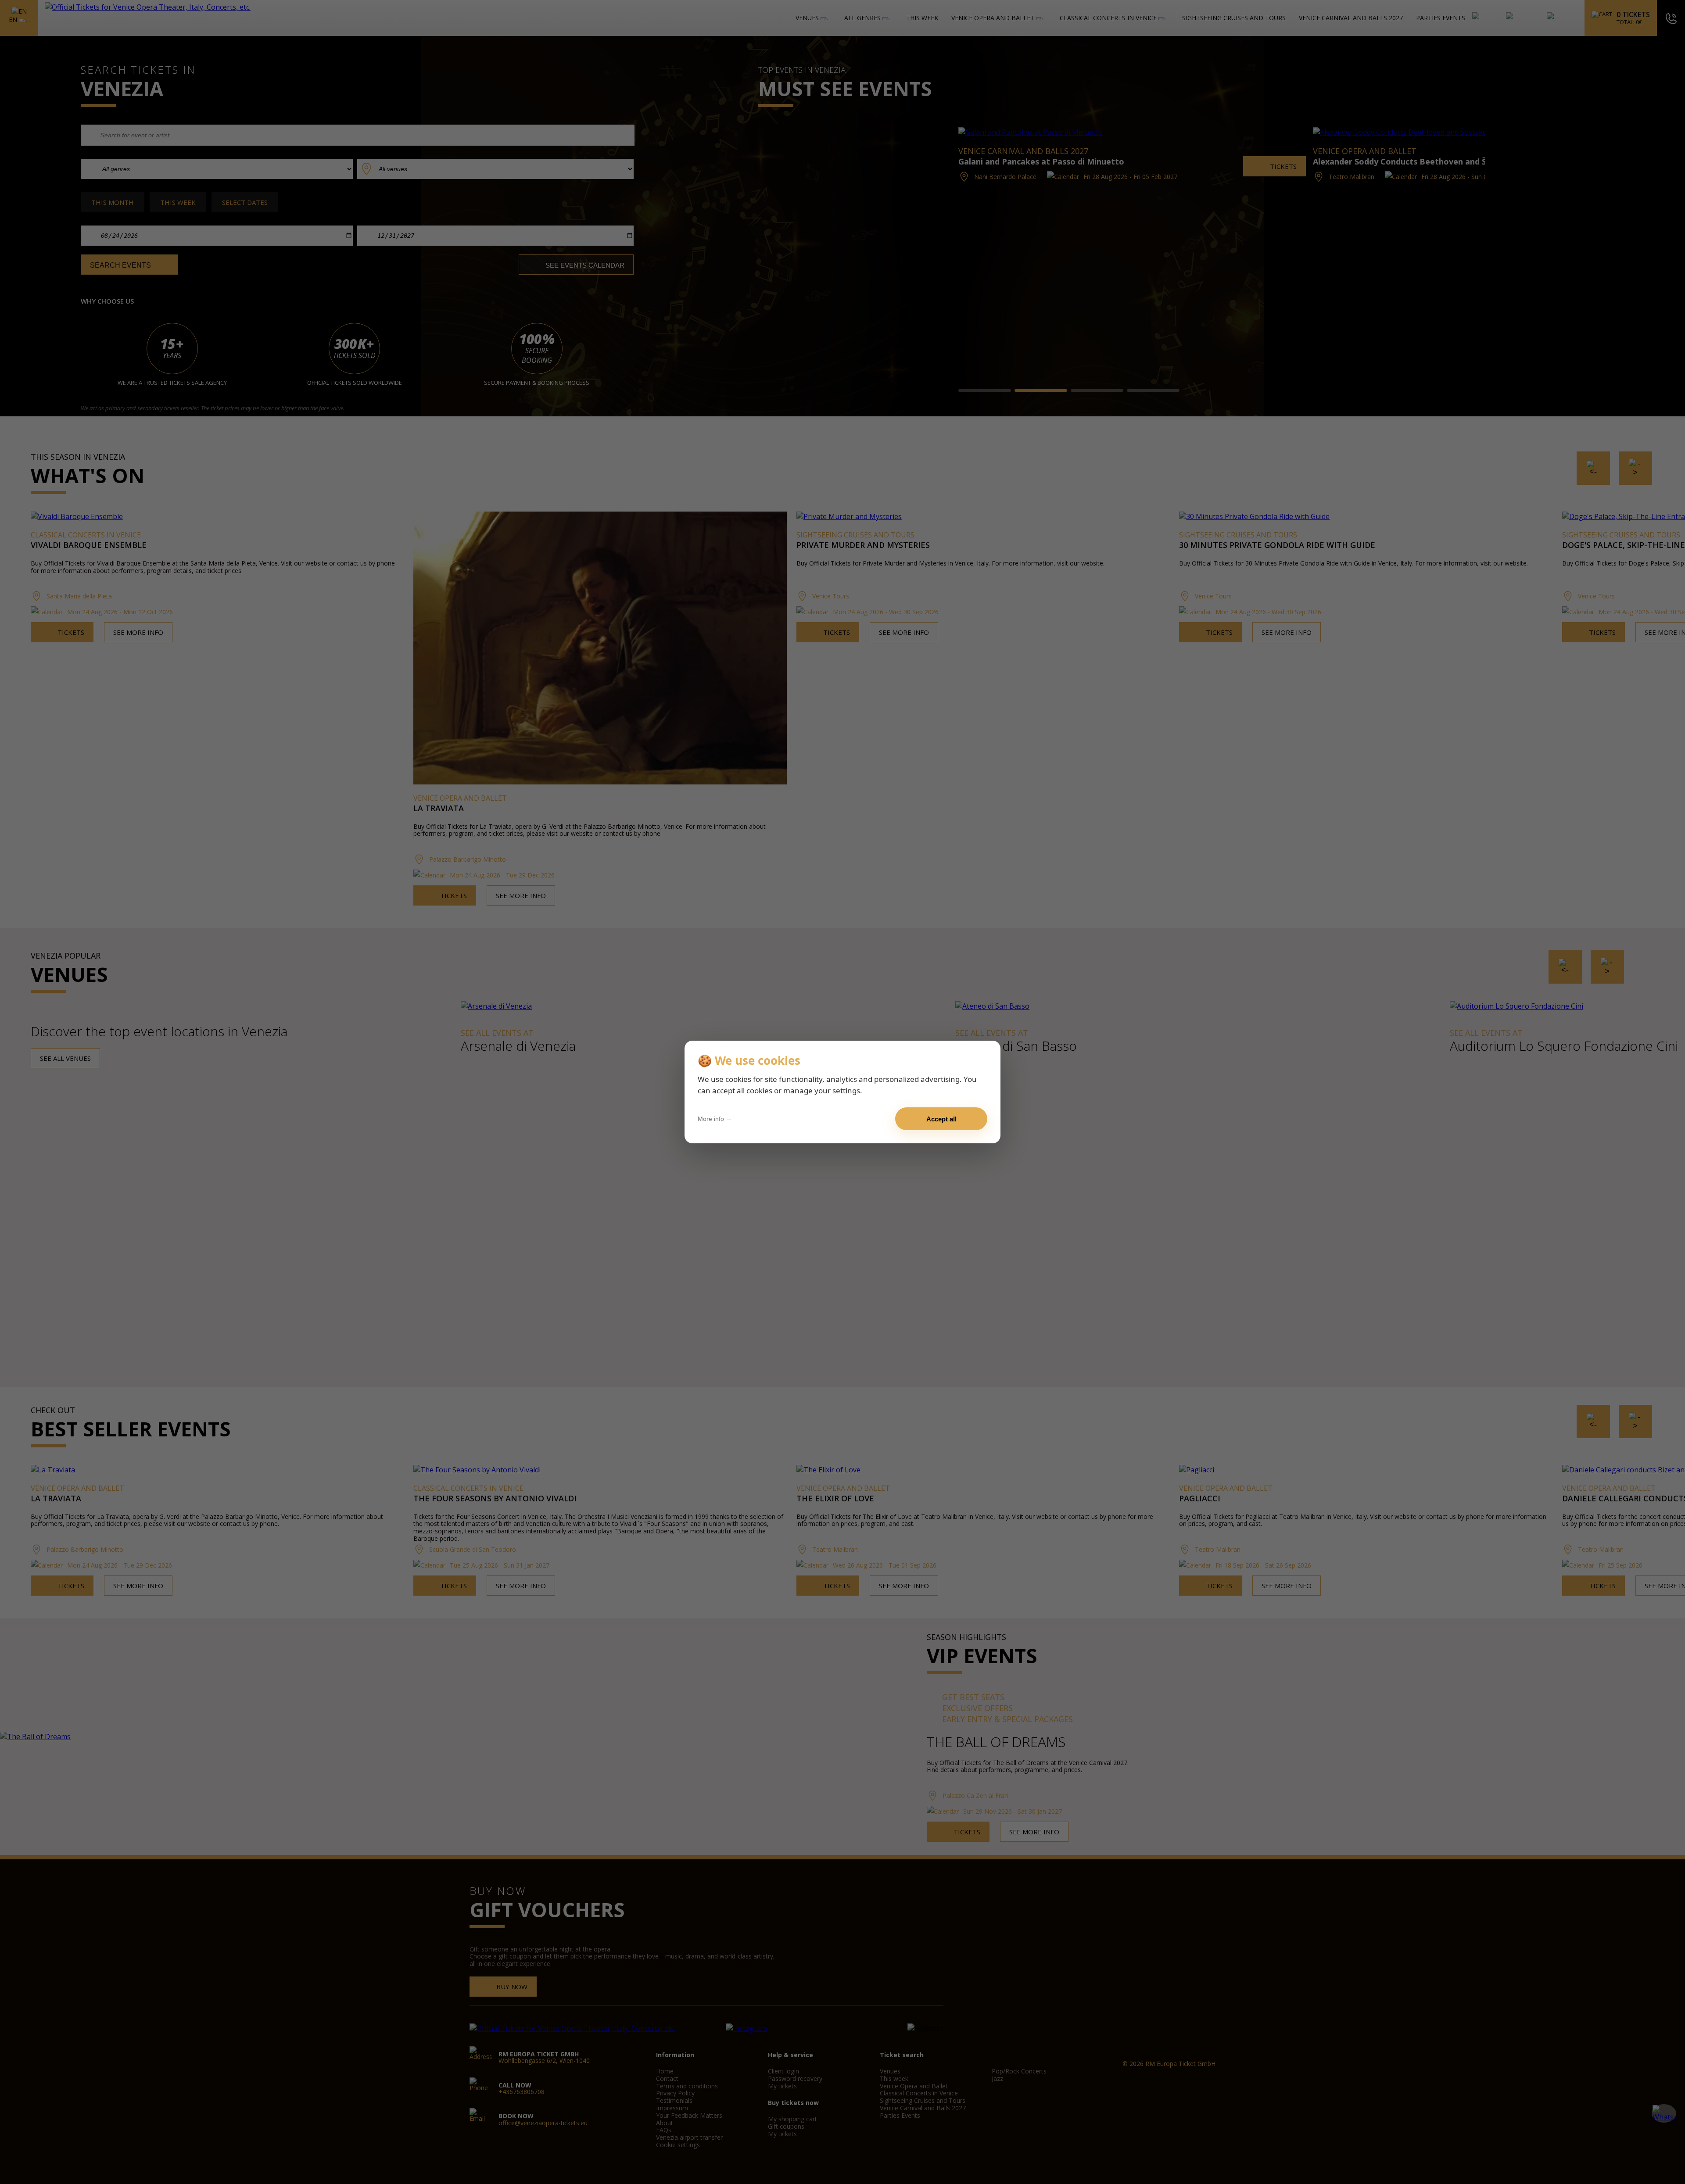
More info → (715, 1119)
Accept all (941, 1119)
